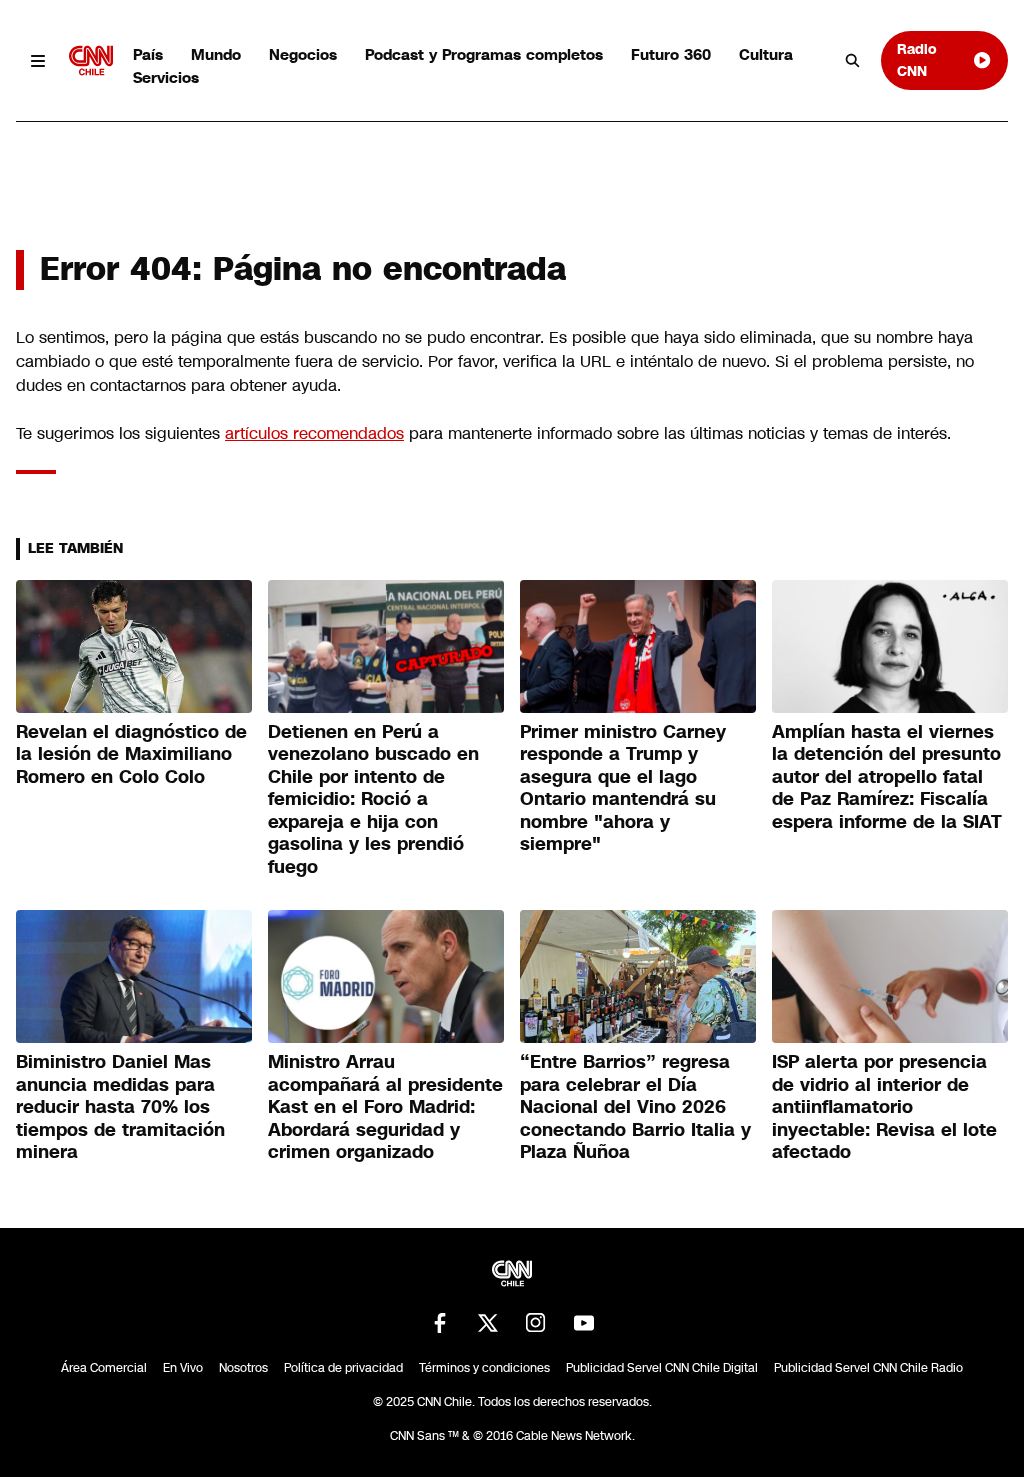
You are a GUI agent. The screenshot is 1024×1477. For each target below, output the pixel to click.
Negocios (303, 54)
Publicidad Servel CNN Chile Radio (868, 1368)
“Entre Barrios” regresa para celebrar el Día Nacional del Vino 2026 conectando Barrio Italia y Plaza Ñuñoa (635, 1107)
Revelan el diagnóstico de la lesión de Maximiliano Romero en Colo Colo (131, 754)
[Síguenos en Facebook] (440, 1323)
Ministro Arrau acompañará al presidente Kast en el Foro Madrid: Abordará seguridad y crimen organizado (385, 1107)
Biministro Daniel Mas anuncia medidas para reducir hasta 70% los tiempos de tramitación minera (120, 1107)
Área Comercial (104, 1368)
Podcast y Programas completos (484, 54)
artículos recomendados (314, 433)
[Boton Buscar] (853, 61)
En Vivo (183, 1368)
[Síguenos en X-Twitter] (488, 1323)
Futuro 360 (671, 54)
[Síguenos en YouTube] (584, 1323)
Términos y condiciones (484, 1368)
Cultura (766, 54)
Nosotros (243, 1368)
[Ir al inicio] (91, 60)
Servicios (166, 77)
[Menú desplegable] (38, 60)
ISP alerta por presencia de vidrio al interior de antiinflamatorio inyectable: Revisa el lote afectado (884, 1107)
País (148, 54)
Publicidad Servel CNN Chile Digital (662, 1368)
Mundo (216, 54)
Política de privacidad (343, 1368)
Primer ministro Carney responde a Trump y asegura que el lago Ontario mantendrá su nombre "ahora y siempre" (623, 788)
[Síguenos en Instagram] (536, 1323)
